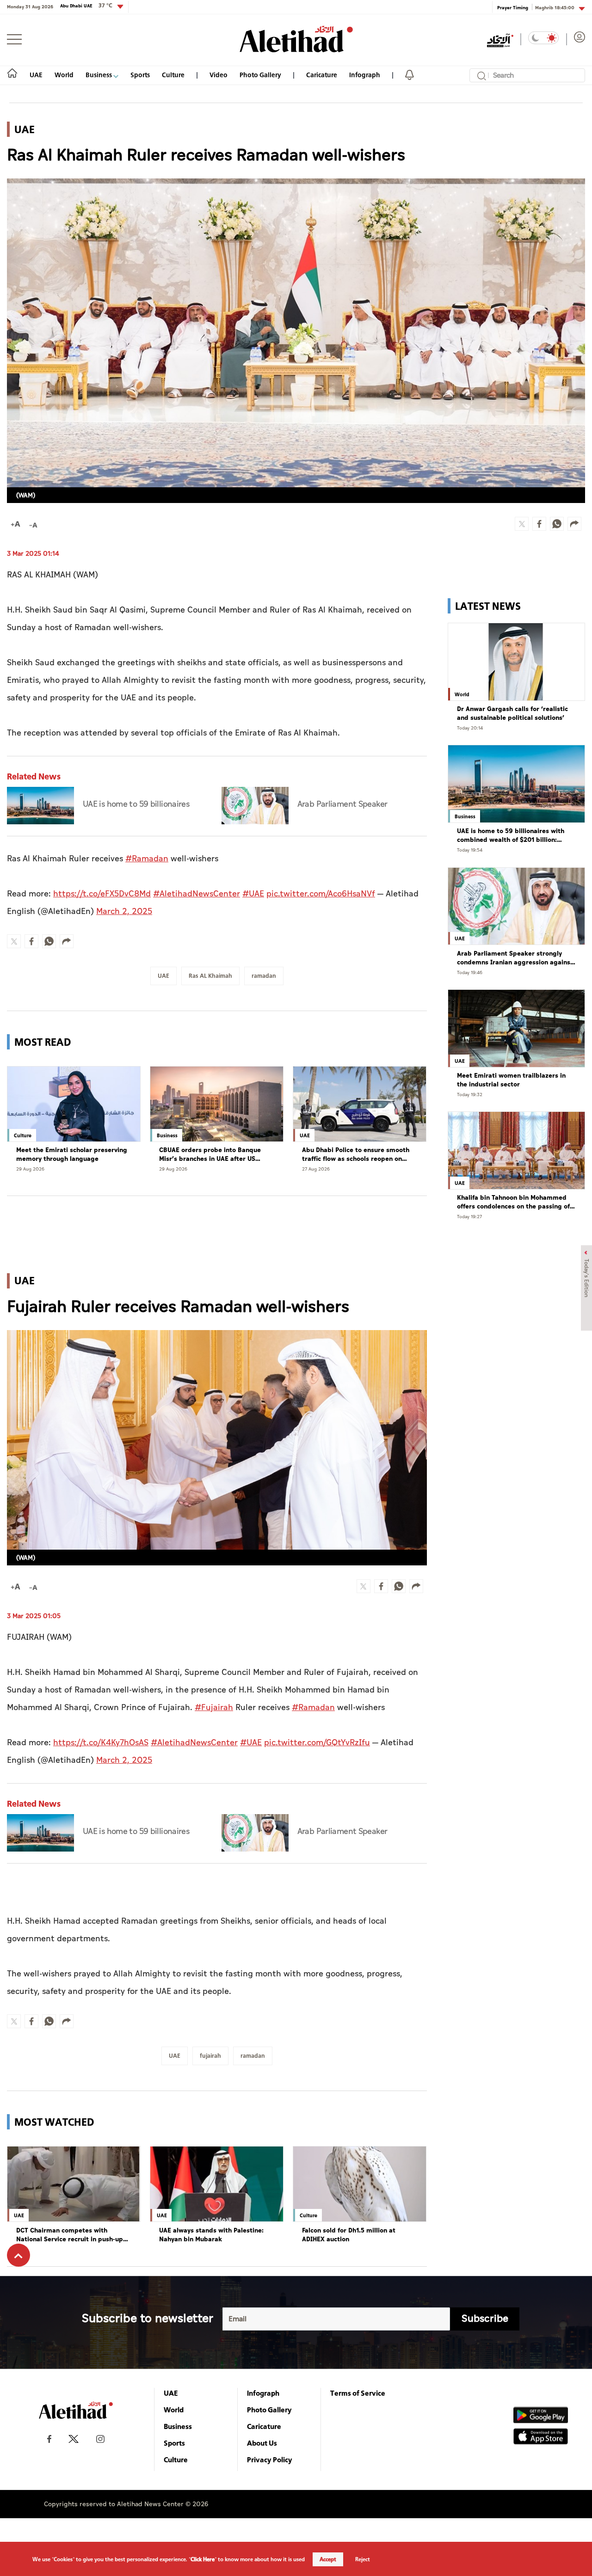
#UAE (253, 894)
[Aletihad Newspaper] (296, 39)
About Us (262, 2443)
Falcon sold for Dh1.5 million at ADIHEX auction (349, 2235)
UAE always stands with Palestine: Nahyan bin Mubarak (211, 2235)
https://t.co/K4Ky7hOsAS (101, 1743)
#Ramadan (147, 859)
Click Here (203, 2559)
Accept (328, 2559)
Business (99, 75)
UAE (36, 75)
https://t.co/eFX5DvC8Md (102, 894)
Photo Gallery (260, 75)
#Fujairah (214, 1708)
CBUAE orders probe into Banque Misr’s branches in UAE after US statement (210, 1155)
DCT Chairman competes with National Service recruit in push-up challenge (70, 2235)
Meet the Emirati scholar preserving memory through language (72, 1155)
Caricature (322, 75)
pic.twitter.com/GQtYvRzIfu (317, 1743)
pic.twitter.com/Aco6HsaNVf (321, 894)
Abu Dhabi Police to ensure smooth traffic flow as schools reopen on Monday (356, 1155)
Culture (173, 75)
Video (219, 75)
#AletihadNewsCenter (197, 894)
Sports (140, 75)
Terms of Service (358, 2393)
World (64, 75)
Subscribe (485, 2319)
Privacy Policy (270, 2459)
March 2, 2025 (124, 911)
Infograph (365, 75)
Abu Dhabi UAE (86, 6)
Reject (363, 2559)
